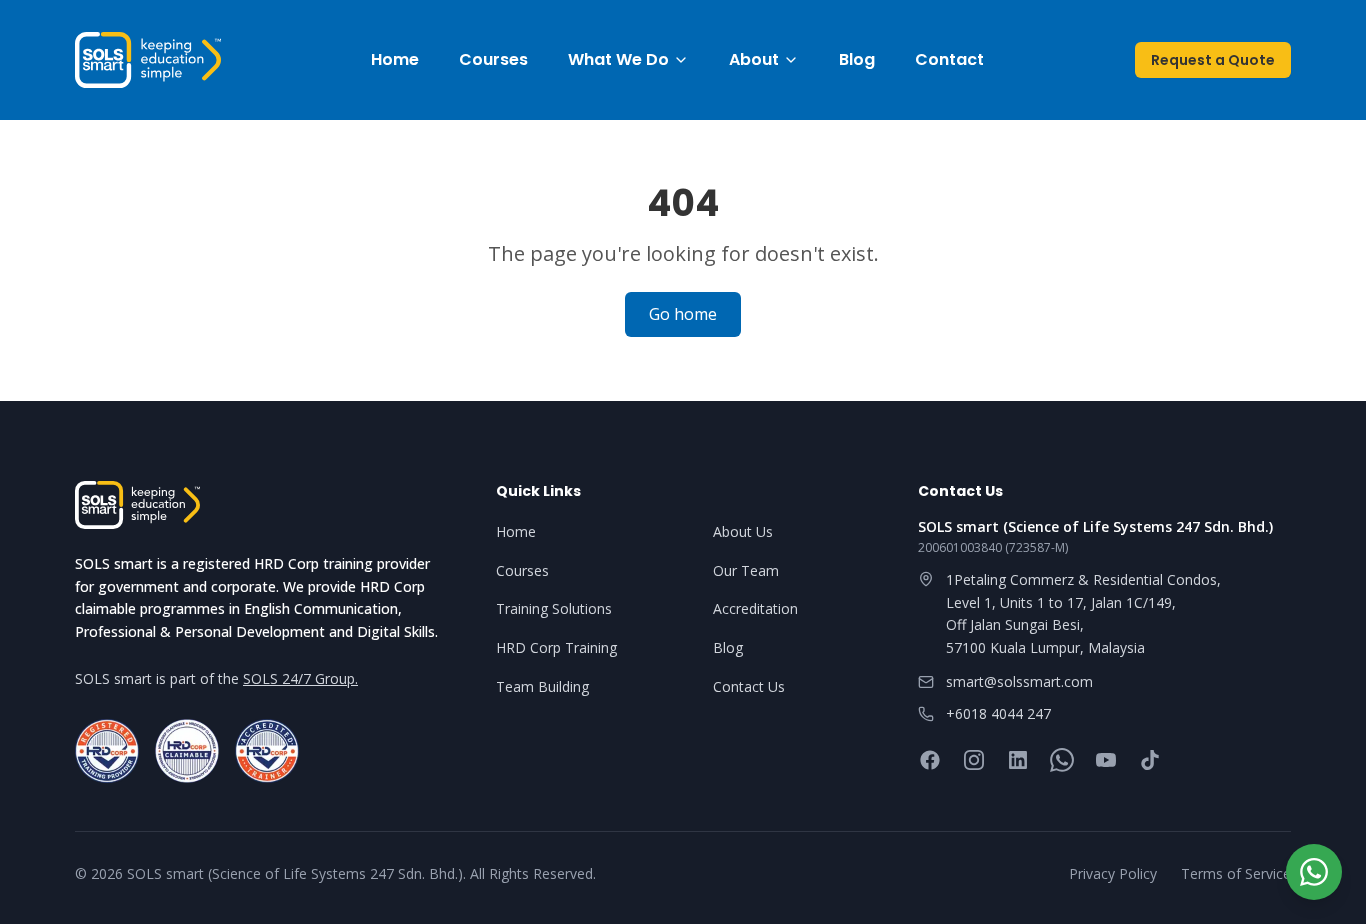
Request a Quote (1213, 60)
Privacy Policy (1113, 873)
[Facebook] (930, 760)
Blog (857, 59)
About (754, 59)
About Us (743, 531)
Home (395, 59)
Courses (493, 59)
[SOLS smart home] (148, 60)
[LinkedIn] (1018, 760)
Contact (949, 59)
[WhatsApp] (1062, 760)
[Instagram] (974, 760)
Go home (683, 314)
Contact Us (749, 686)
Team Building (542, 686)
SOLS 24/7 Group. (300, 678)
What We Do (618, 59)
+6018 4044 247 (998, 713)
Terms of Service (1236, 873)
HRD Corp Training (556, 647)
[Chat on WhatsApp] (1314, 872)
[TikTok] (1150, 760)
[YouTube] (1106, 760)
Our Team (746, 570)
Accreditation (755, 608)
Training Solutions (554, 608)
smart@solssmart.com (1019, 681)
